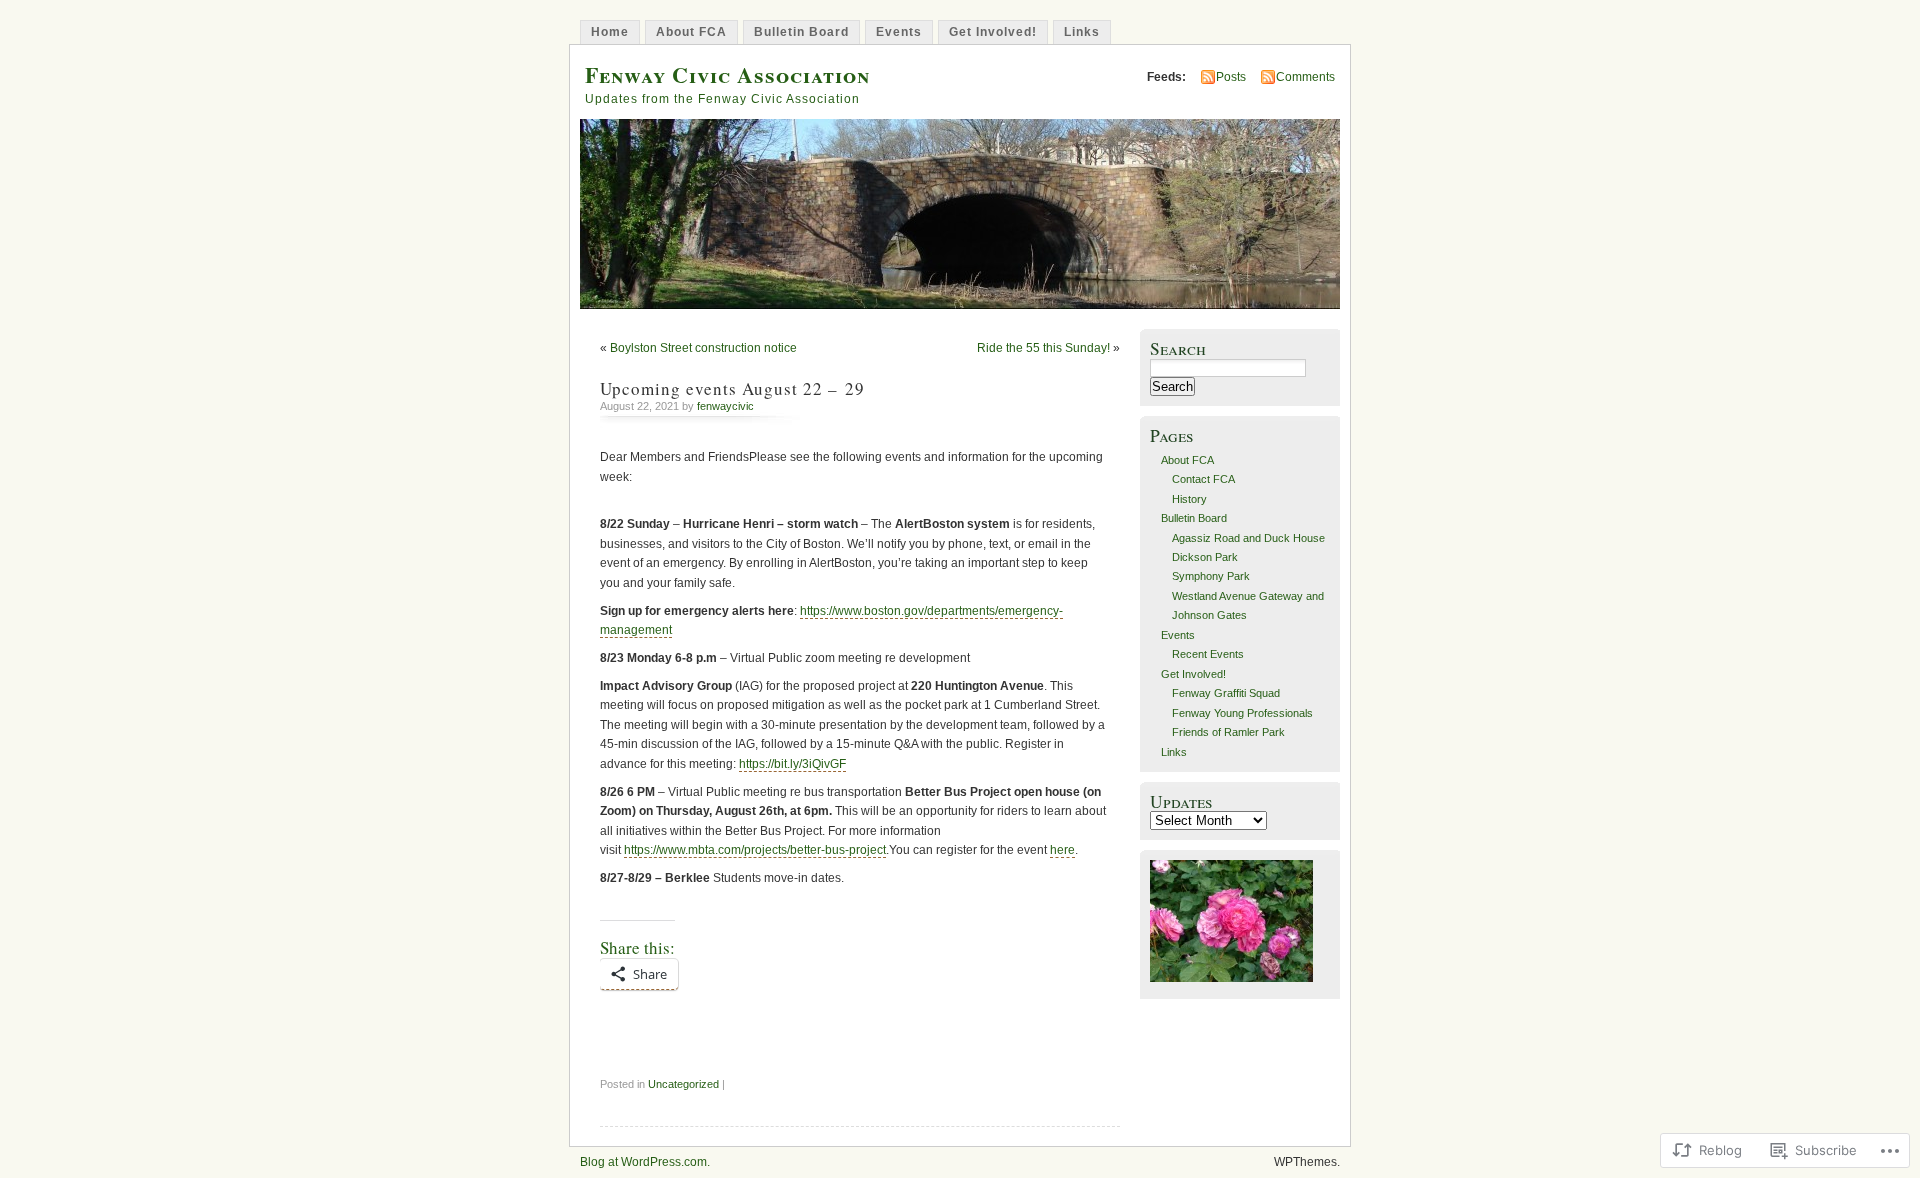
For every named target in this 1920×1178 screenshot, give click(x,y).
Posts (1231, 77)
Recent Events (1208, 654)
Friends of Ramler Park (1228, 732)
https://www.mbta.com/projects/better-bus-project (755, 850)
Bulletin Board (801, 32)
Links (1082, 32)
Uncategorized (683, 1084)
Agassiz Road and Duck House (1248, 538)
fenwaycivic (725, 406)
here (1062, 850)
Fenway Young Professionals (1242, 713)
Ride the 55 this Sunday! (1043, 348)
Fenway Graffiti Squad (1226, 693)
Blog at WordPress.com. (645, 1162)
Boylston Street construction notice (703, 348)
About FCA (691, 32)
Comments (1305, 77)
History (1189, 499)
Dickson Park (1205, 557)
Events (899, 32)
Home (610, 32)
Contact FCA (1203, 479)
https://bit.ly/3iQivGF (792, 764)
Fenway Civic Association (727, 74)
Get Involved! (993, 32)
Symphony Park (1211, 576)
